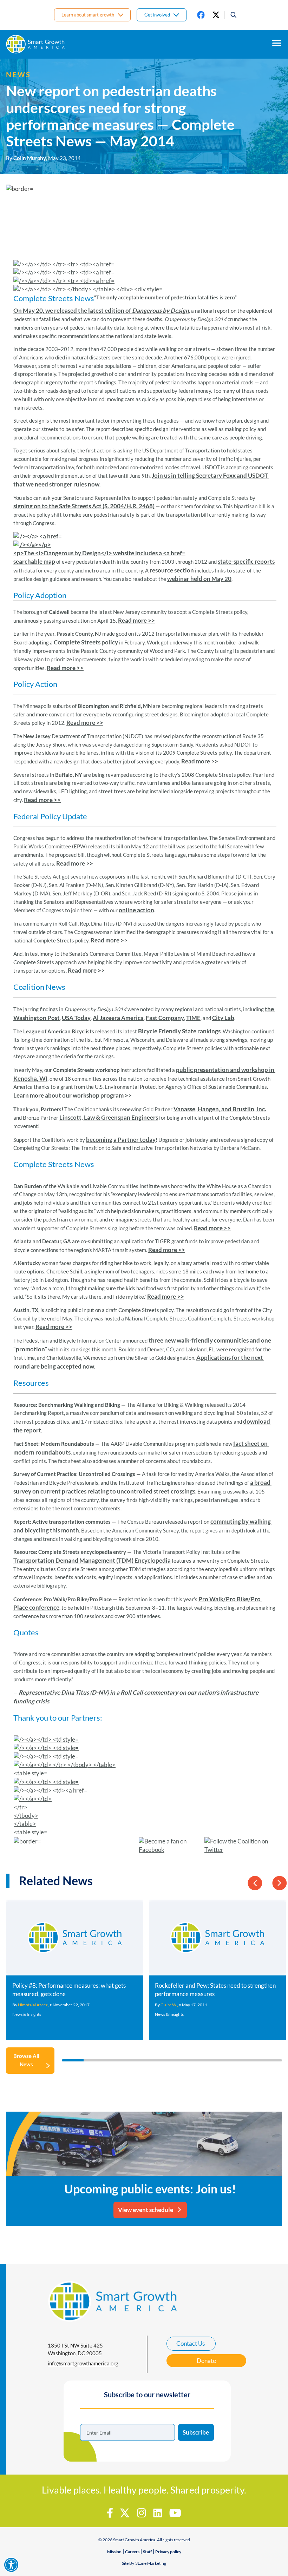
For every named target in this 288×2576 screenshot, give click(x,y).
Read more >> (136, 620)
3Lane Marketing (151, 2563)
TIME (193, 1018)
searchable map (34, 561)
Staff (147, 2552)
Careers (132, 2552)
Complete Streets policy (86, 642)
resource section (172, 570)
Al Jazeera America (118, 1018)
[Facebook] (201, 15)
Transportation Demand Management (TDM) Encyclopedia (92, 1560)
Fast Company (165, 1018)
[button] (231, 15)
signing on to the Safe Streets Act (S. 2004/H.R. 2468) (84, 506)
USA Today (76, 1018)
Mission (114, 2552)
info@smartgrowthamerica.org (83, 2363)
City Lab (223, 1018)
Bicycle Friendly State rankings (179, 1031)
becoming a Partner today (121, 1140)
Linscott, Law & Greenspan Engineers (109, 1117)
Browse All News (26, 2060)
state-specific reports (246, 561)
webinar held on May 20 (199, 579)
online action (136, 910)
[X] (216, 15)
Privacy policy (168, 2552)
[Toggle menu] (277, 43)
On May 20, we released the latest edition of (73, 310)
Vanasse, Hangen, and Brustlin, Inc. (220, 1109)
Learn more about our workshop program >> (73, 1095)
